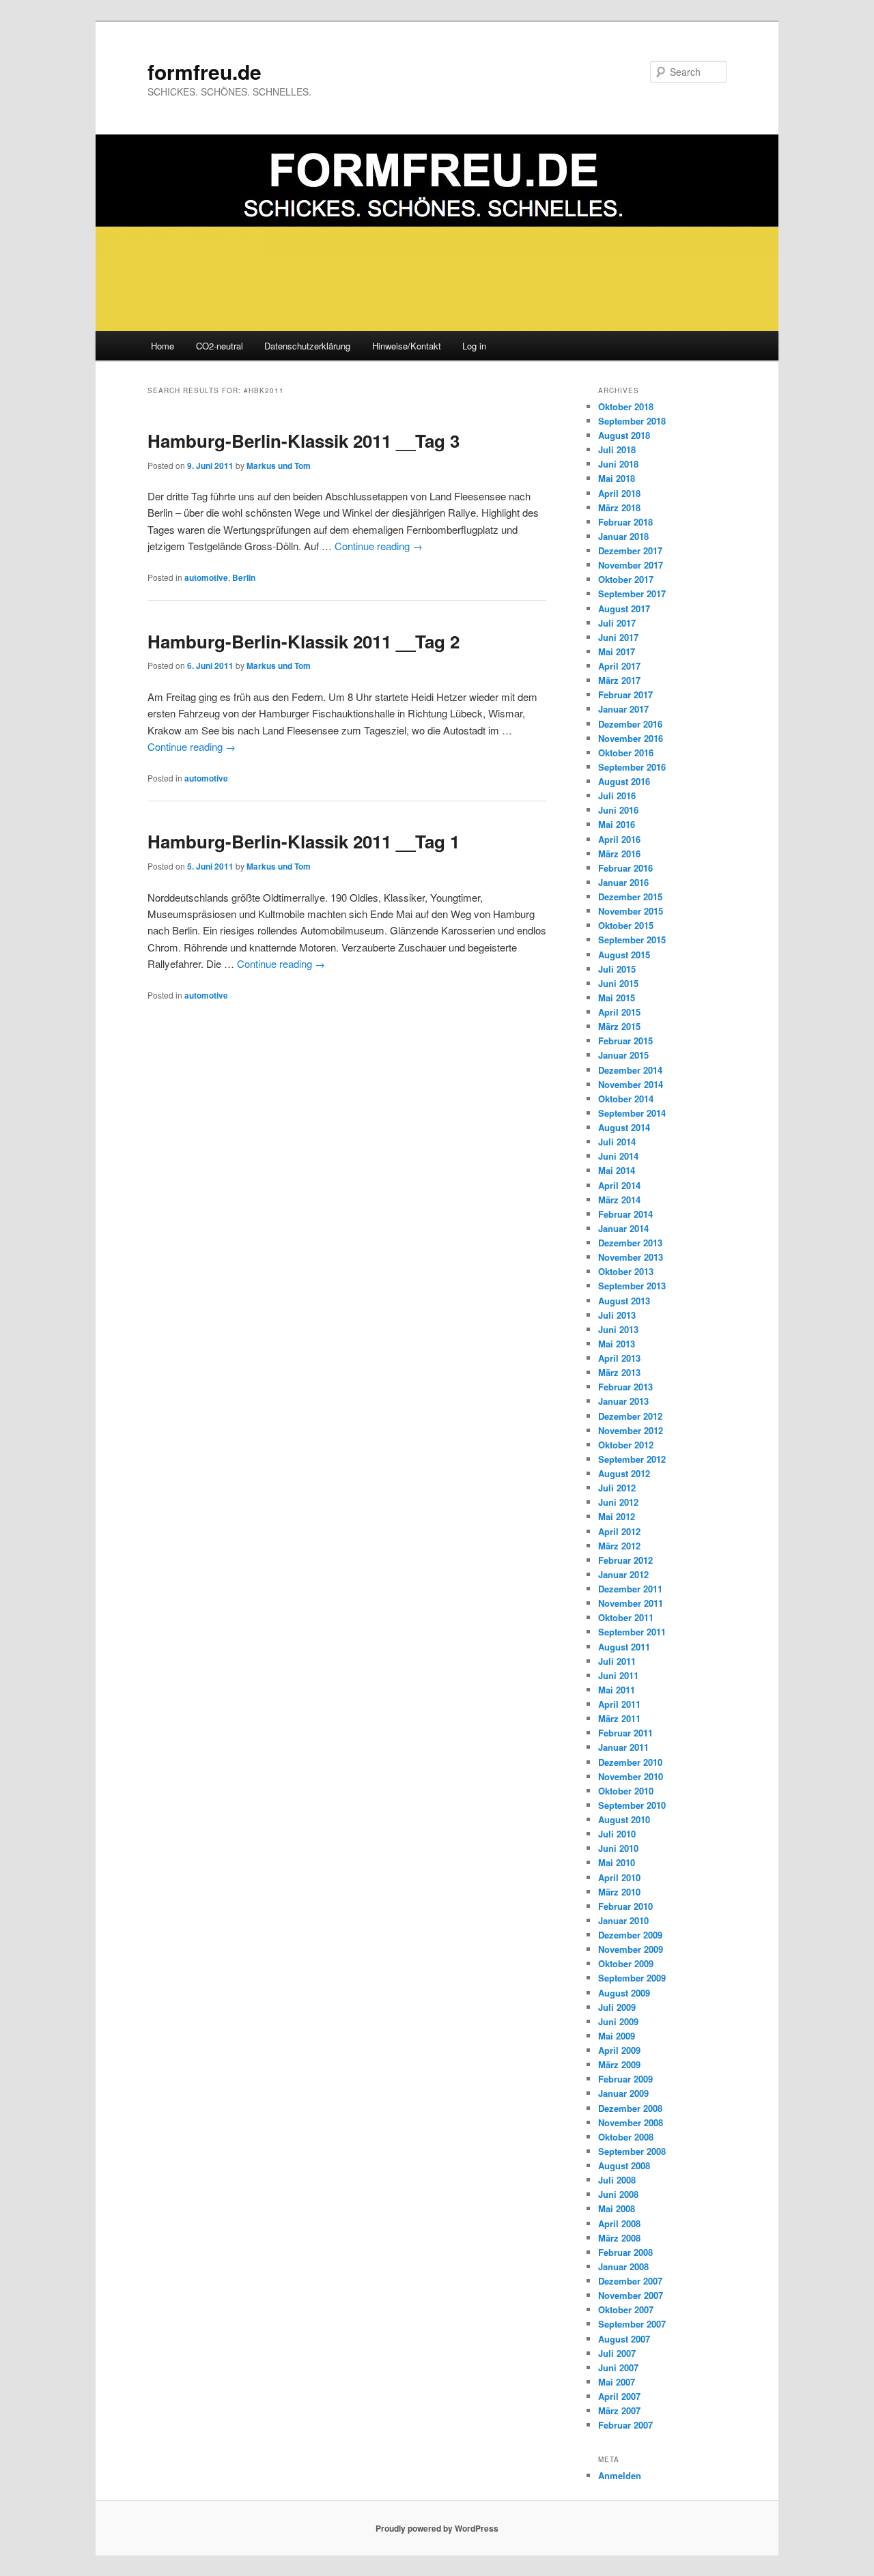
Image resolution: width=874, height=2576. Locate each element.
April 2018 (619, 493)
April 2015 (619, 1012)
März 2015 (619, 1026)
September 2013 (632, 1286)
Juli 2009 (617, 2007)
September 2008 (632, 2151)
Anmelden (620, 2475)
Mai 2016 (617, 824)
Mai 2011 (617, 1690)
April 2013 (619, 1358)
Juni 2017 (618, 637)
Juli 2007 (617, 2353)
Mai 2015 (617, 998)
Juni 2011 (618, 1675)
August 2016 (624, 781)
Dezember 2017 (630, 550)
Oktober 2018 (626, 406)
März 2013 (619, 1372)
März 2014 (619, 1200)
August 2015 (624, 955)
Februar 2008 (625, 2252)
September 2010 (632, 1805)
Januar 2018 (623, 536)
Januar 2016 (623, 882)
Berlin (244, 577)
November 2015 (631, 911)
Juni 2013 (618, 1329)
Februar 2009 (625, 2079)
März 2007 (619, 2410)
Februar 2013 (625, 1387)
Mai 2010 (617, 1862)
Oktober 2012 (626, 1445)
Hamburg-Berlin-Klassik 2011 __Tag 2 (304, 641)
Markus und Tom (279, 466)
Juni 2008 (618, 2194)
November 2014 (631, 1084)
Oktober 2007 (626, 2309)
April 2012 (619, 1531)
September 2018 (632, 421)
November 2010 (631, 1776)
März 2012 (619, 1546)
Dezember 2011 (630, 1589)
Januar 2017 (623, 709)
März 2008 (619, 2238)
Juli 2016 (617, 796)
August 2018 (624, 435)
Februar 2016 (625, 868)
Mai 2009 (617, 2036)
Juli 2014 (617, 1142)
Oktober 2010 (626, 1791)
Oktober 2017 (626, 579)
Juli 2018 (617, 449)
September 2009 (632, 1978)
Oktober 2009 (626, 1963)
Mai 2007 (617, 2382)
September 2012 (632, 1459)
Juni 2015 (618, 983)
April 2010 (619, 1877)
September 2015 (632, 940)
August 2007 (624, 2339)
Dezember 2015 (630, 897)
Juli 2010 (617, 1834)
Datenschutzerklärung (307, 346)
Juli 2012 (617, 1488)
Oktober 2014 (626, 1099)
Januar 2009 (623, 2093)
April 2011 (619, 1704)
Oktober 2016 (626, 753)
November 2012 (631, 1430)
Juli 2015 (617, 969)
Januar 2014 (623, 1228)
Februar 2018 (625, 522)
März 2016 (619, 854)
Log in (474, 346)
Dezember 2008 (630, 2108)
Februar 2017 (625, 695)
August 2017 (624, 609)
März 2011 (619, 1718)
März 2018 (619, 507)
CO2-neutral (220, 346)
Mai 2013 (617, 1344)
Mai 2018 (617, 478)
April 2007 (619, 2396)
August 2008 (624, 2165)
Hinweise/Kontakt (407, 346)
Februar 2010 (625, 1906)
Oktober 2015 (626, 925)
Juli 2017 (617, 623)
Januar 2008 (623, 2266)
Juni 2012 (618, 1502)
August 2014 (624, 1127)
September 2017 (632, 593)
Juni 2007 (618, 2367)
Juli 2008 (617, 2180)
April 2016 (619, 839)
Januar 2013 (623, 1401)
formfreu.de (205, 71)
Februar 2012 (625, 1560)
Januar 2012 (623, 1574)
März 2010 (619, 1892)
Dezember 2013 (630, 1243)
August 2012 (624, 1473)
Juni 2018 (618, 464)
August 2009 (624, 1993)
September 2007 (632, 2324)
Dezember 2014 (630, 1070)
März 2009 (619, 2064)
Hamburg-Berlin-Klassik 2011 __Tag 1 (304, 841)
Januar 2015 (623, 1055)
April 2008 (619, 2223)
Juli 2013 (617, 1315)
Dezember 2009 (630, 1935)
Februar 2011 (625, 1733)
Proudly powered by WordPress (437, 2528)
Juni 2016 (618, 810)
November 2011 (631, 1603)
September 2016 (632, 767)
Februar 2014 (625, 1214)
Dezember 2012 (630, 1416)
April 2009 (619, 2050)
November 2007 (631, 2295)
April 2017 (619, 666)
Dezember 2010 (630, 1762)
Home (163, 346)
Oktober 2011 (626, 1617)
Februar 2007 (625, 2425)
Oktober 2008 (626, 2137)
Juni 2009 (618, 2021)
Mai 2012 (617, 1516)
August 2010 (624, 1819)
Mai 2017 (617, 652)
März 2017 (619, 680)
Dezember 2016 (630, 724)
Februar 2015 (625, 1041)
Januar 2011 (623, 1747)
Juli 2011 (617, 1661)
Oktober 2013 (626, 1271)
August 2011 (624, 1647)
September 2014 (632, 1113)
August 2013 (624, 1301)
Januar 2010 (623, 1920)
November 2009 (631, 1949)
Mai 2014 (617, 1170)
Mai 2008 (617, 2208)
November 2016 (631, 738)
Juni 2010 (618, 1848)
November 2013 (631, 1257)
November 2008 (631, 2122)
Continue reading (379, 546)
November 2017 (631, 565)
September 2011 (632, 1632)
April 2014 (619, 1185)
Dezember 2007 (630, 2281)
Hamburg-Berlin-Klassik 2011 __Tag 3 (304, 441)
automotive (206, 577)
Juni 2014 (618, 1156)
